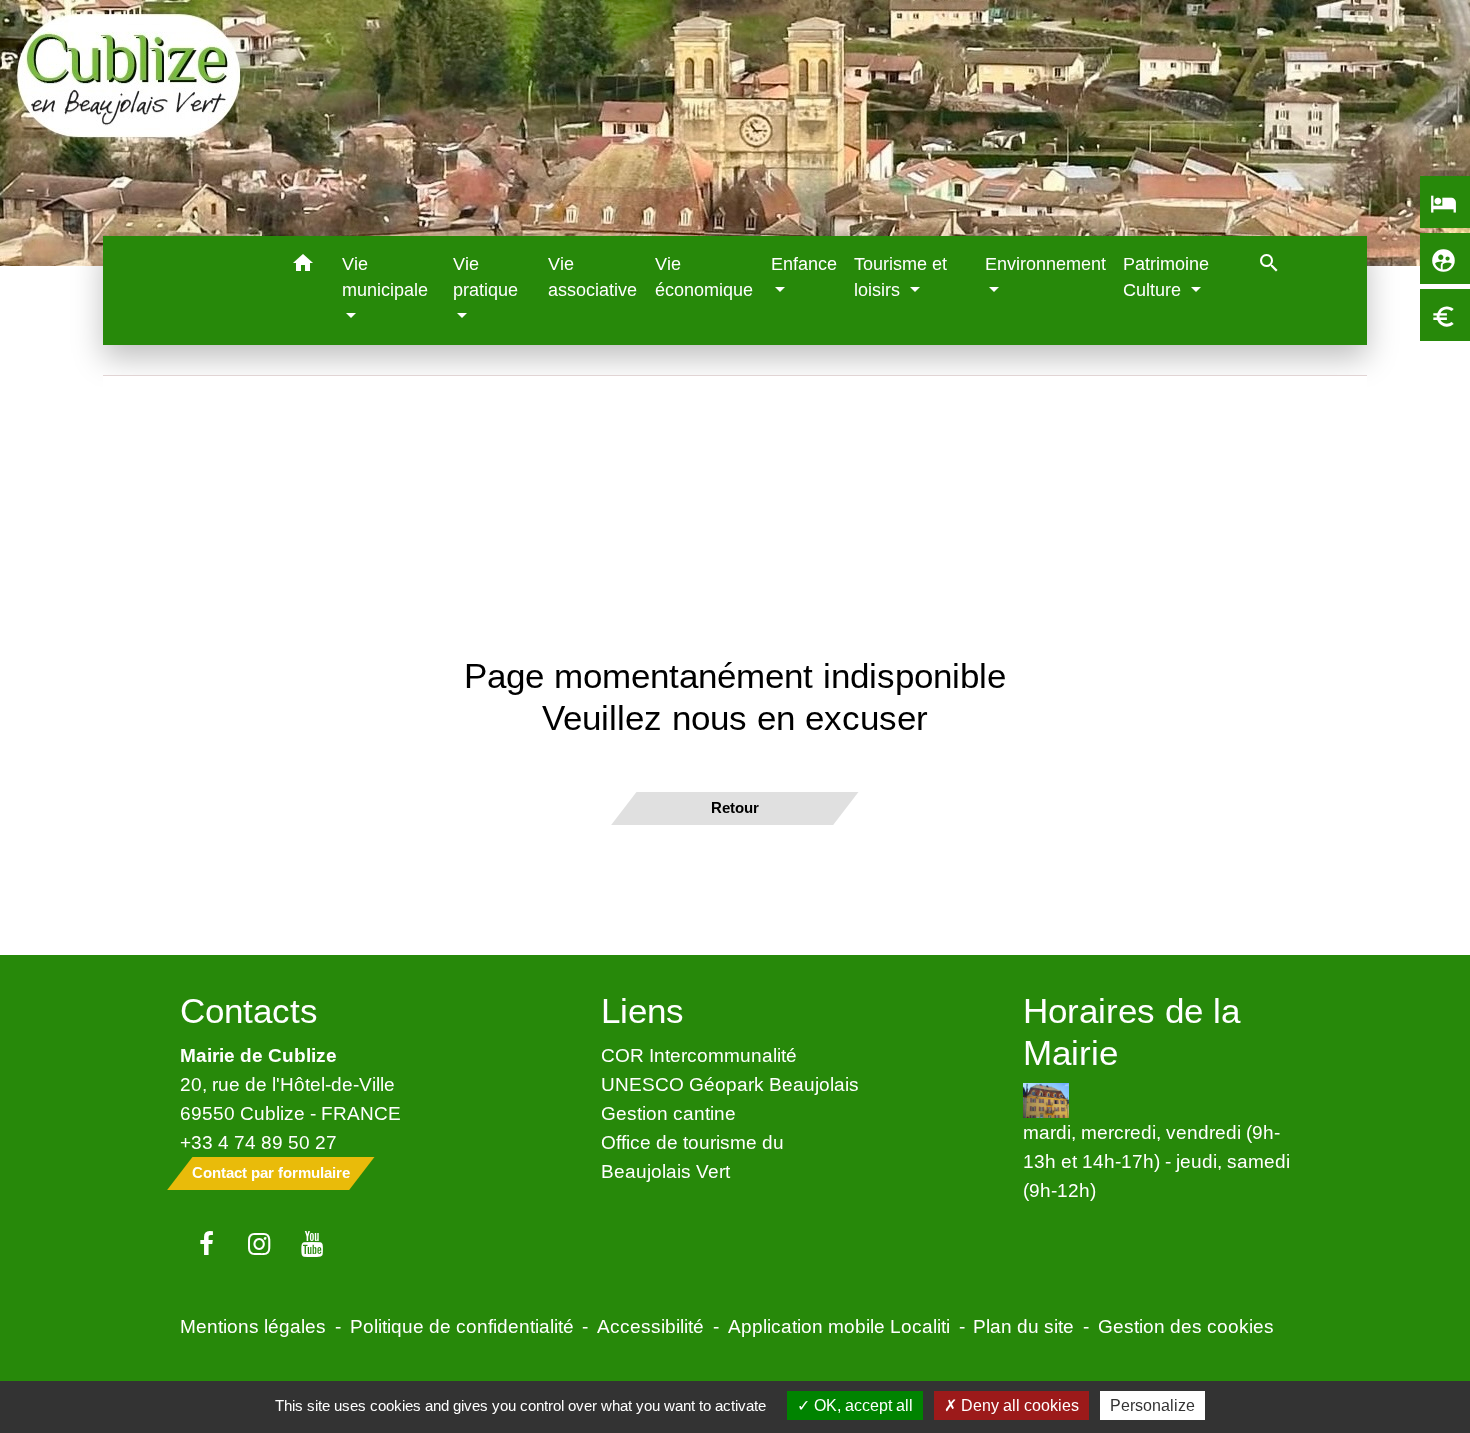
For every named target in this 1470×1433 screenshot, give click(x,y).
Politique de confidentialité (462, 1326)
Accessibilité (650, 1326)
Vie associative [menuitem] (592, 277)
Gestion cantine (668, 1113)
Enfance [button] (804, 264)
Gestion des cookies (1186, 1326)
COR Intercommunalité (699, 1055)
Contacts (249, 1010)
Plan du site (1023, 1326)
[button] (303, 266)
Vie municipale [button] (385, 277)
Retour (735, 807)
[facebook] (206, 1245)
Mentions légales (253, 1326)
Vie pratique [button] (485, 277)
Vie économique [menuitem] (704, 277)
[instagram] (259, 1245)
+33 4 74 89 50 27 (258, 1142)
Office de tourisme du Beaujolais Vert (692, 1156)
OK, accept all (861, 1405)
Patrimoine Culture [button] (1166, 277)
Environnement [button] (1045, 264)
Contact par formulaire (271, 1172)
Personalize (1152, 1405)
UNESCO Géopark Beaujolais (730, 1084)
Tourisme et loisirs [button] (900, 277)
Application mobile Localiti (839, 1326)
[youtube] (312, 1245)
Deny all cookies (1018, 1405)
